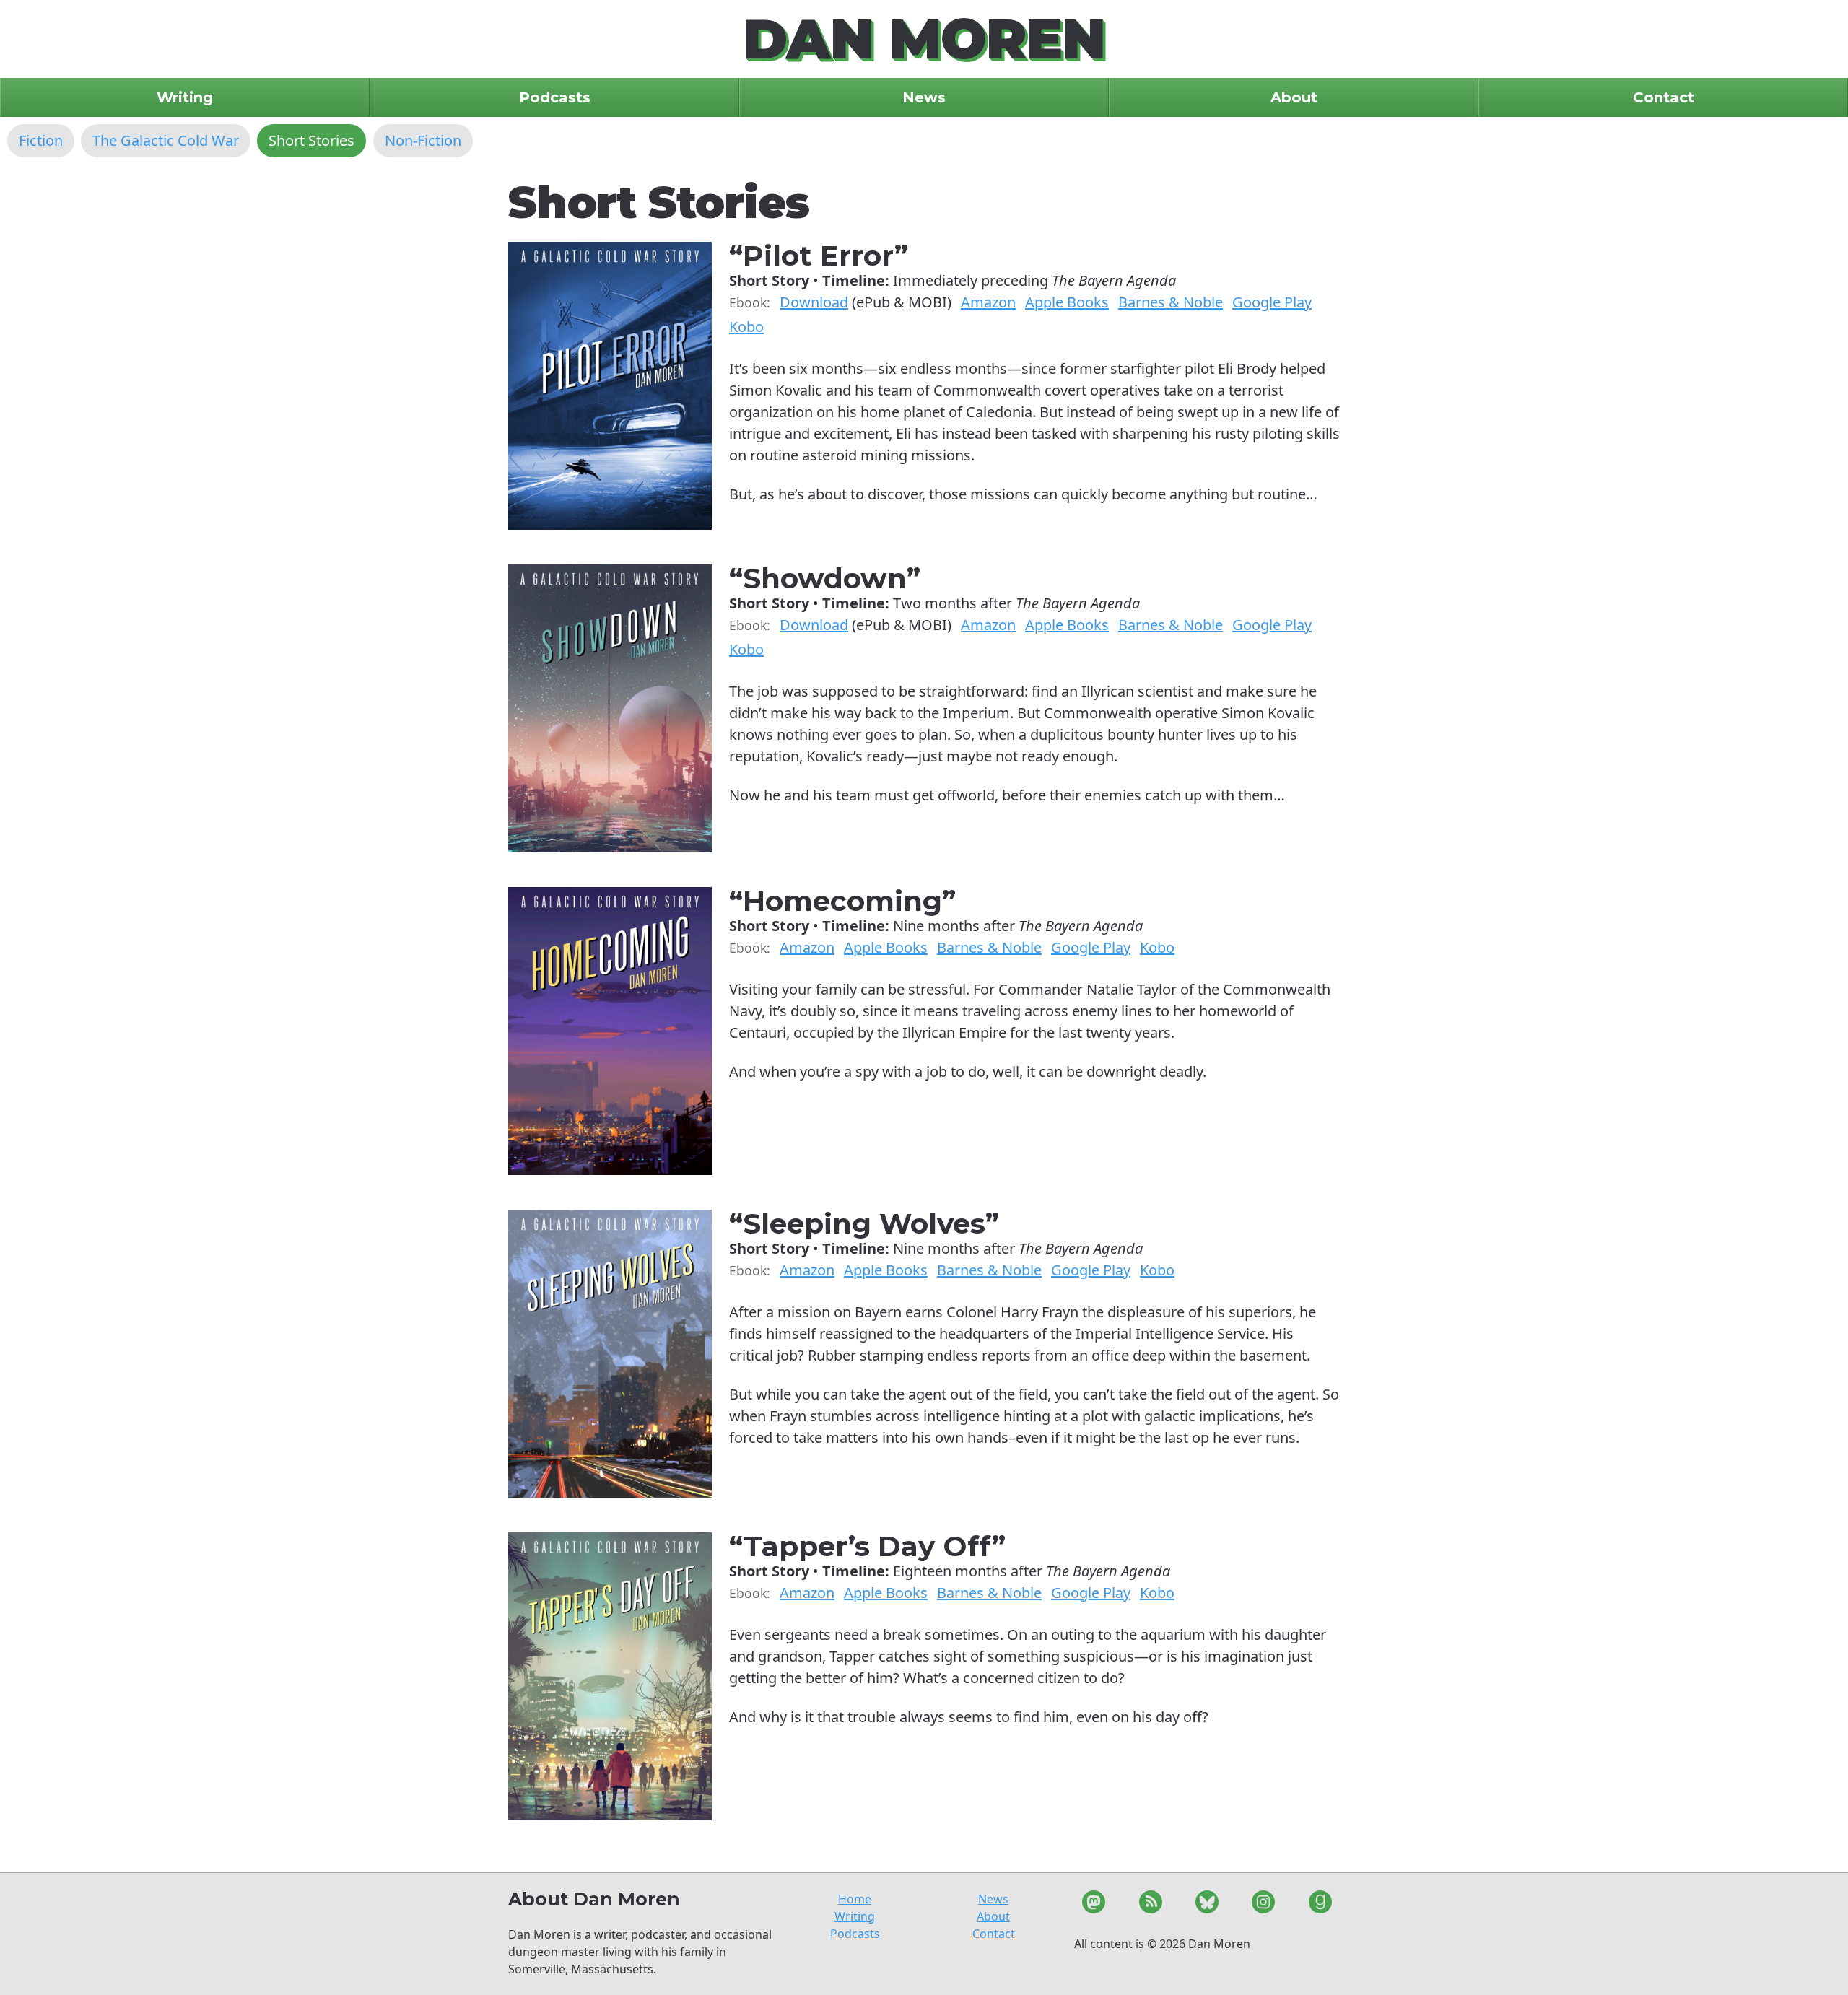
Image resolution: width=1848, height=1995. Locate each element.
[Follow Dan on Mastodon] (1094, 1904)
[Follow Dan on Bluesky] (1207, 1904)
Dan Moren (924, 39)
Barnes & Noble (1171, 302)
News (993, 1899)
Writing (855, 1916)
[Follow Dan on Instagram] (1263, 1904)
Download (814, 302)
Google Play (1272, 302)
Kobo (746, 327)
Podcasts (855, 1934)
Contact (994, 1934)
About (993, 1916)
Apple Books (1067, 302)
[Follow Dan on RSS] (1150, 1904)
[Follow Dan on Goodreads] (1320, 1904)
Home (855, 1899)
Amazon (988, 302)
